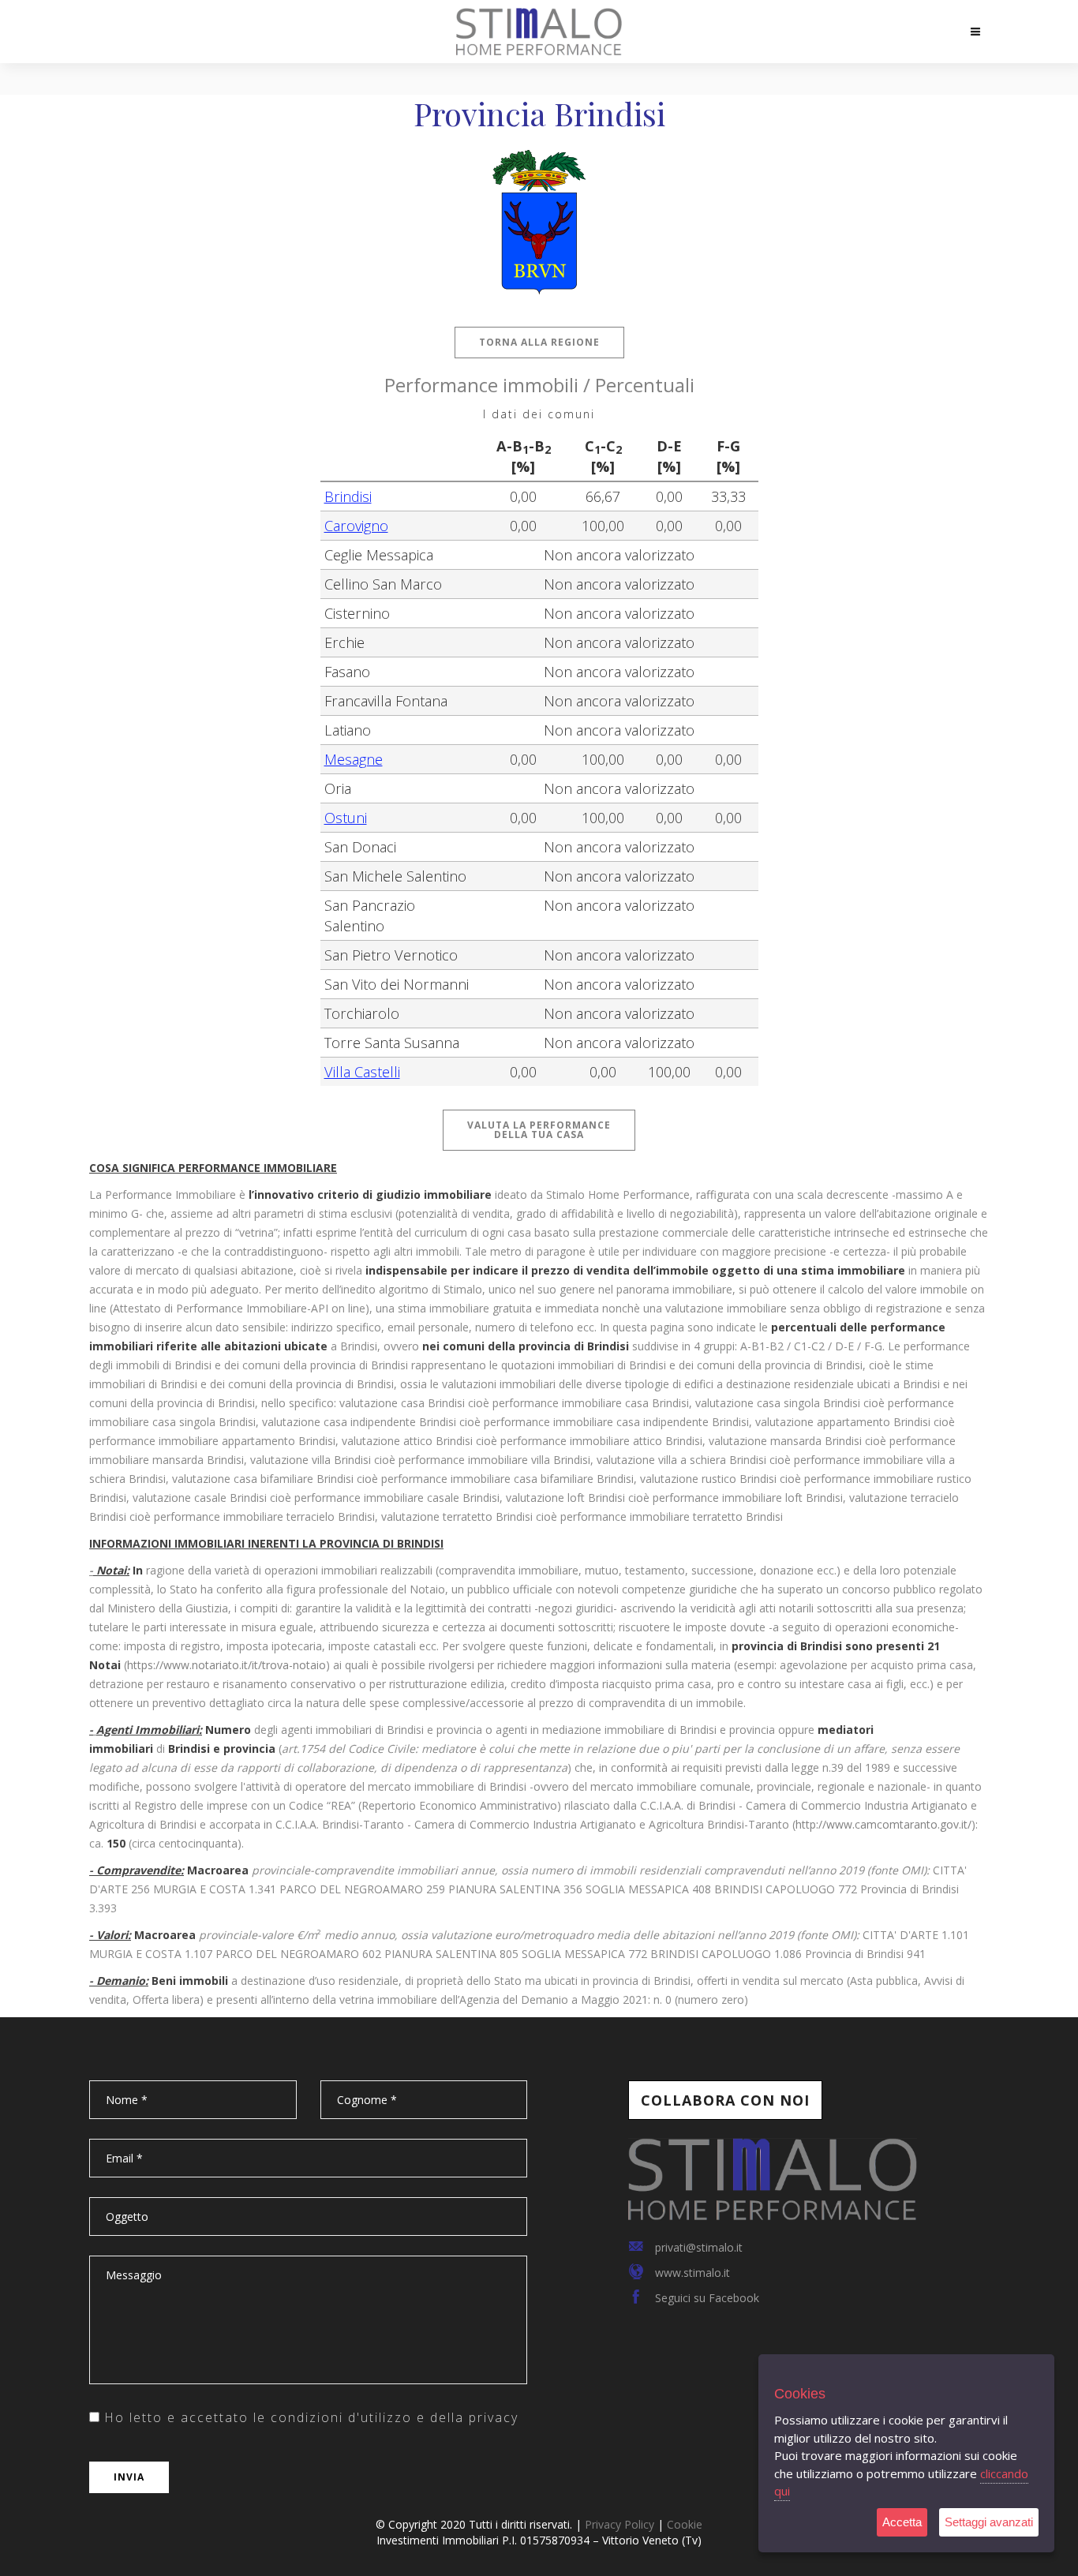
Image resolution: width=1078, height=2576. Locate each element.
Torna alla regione (539, 342)
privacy (494, 2417)
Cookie (685, 2524)
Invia (129, 2477)
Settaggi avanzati (989, 2522)
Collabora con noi (725, 2100)
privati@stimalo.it (699, 2247)
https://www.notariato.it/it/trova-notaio (226, 1665)
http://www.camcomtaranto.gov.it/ (883, 1824)
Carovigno (356, 526)
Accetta (902, 2522)
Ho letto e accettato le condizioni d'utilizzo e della (309, 2417)
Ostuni (346, 818)
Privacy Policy (619, 2524)
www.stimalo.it (692, 2273)
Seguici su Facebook (707, 2298)
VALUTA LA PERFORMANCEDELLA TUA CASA (539, 1130)
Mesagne (354, 759)
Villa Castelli (362, 1072)
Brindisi (348, 496)
